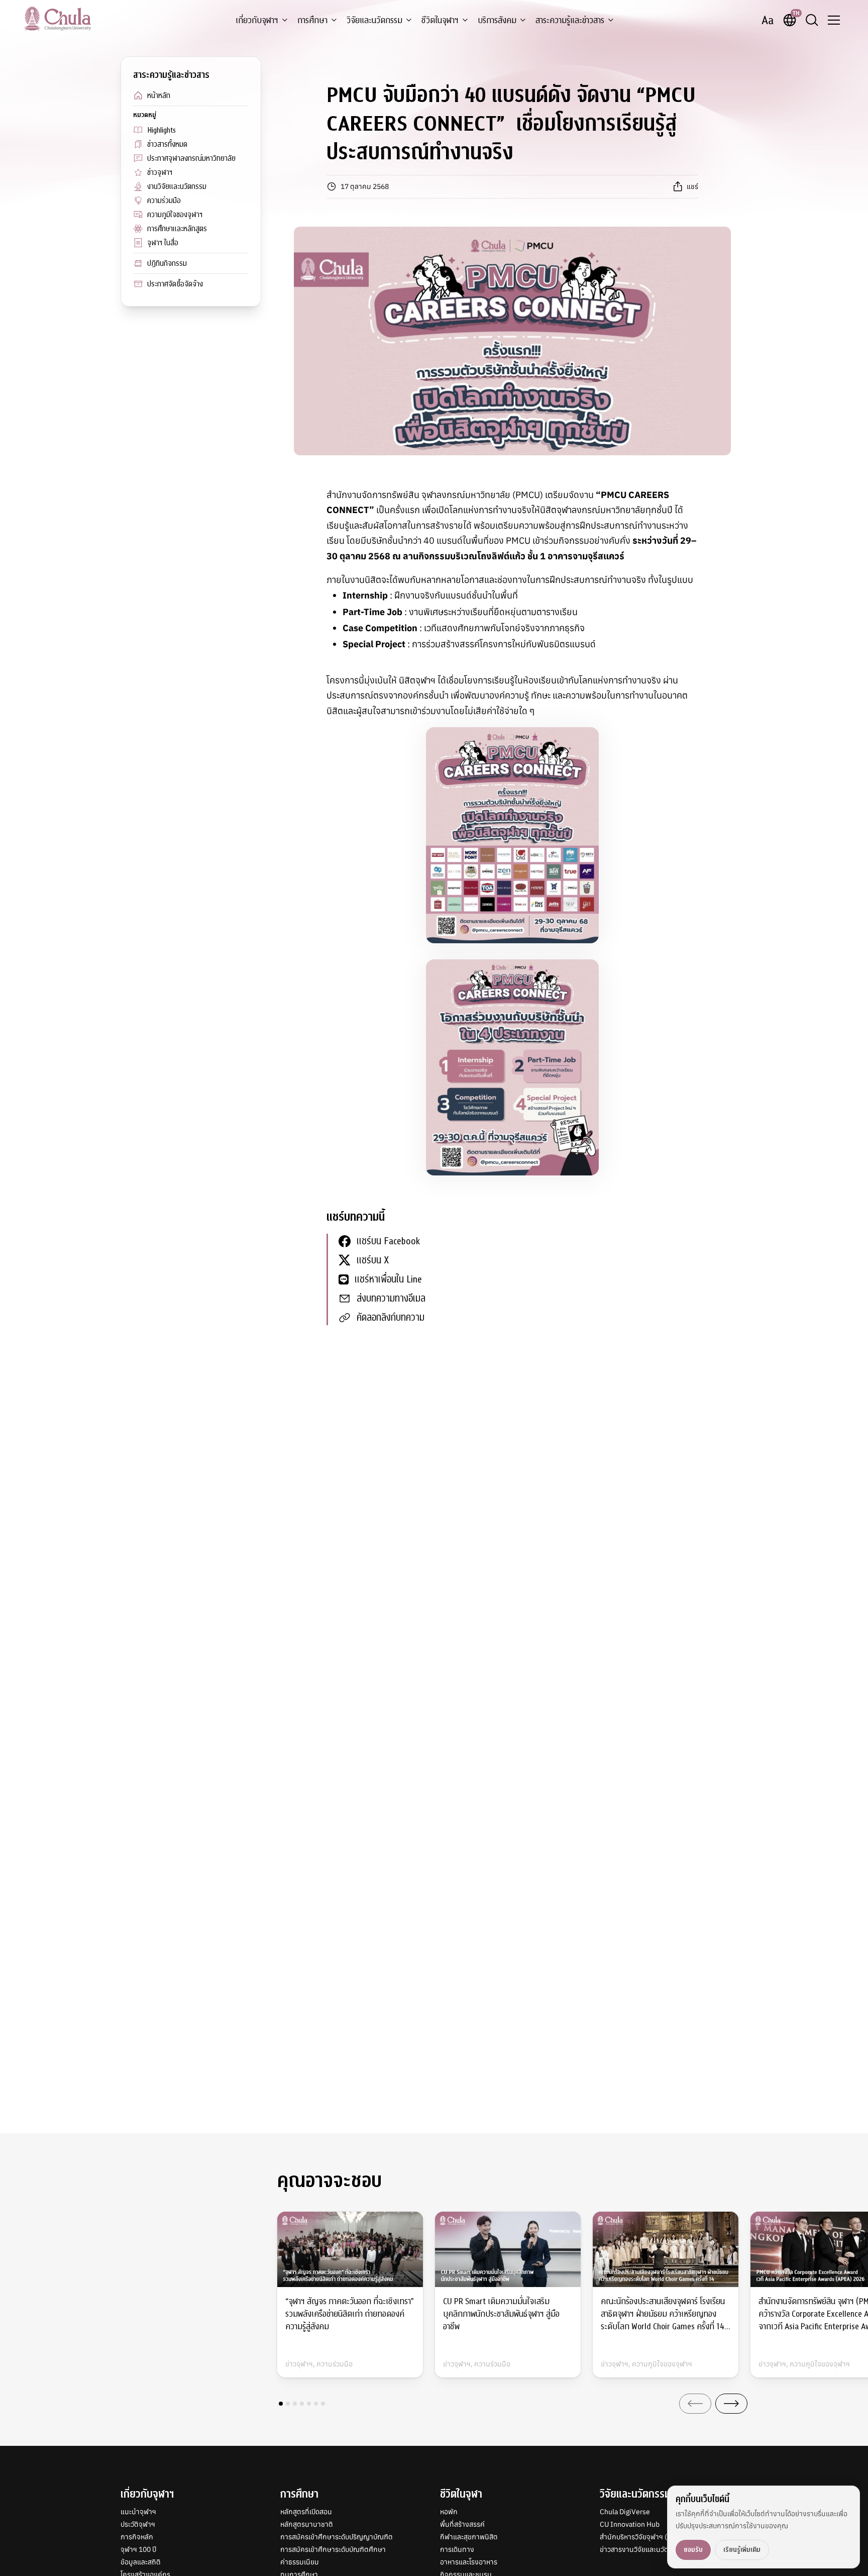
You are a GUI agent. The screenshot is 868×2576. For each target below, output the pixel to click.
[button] (281, 2404)
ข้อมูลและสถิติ (141, 2562)
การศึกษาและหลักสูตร (177, 229)
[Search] (812, 20)
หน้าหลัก (159, 95)
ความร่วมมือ (164, 201)
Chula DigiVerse (625, 2512)
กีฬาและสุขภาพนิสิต (469, 2537)
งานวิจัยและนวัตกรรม (177, 186)
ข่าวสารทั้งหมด (167, 144)
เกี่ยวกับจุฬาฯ (257, 20)
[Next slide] (731, 2404)
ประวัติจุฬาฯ (138, 2524)
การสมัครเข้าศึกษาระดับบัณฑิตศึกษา (333, 2549)
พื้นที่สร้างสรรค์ (462, 2524)
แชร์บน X (373, 1260)
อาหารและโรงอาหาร (469, 2562)
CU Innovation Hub (630, 2524)
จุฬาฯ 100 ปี (138, 2549)
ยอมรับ (693, 2550)
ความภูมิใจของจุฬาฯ (175, 215)
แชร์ (692, 186)
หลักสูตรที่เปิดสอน (306, 2512)
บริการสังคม (497, 20)
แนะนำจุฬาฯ (138, 2512)
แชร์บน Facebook (388, 1241)
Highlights (161, 130)
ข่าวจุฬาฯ (160, 172)
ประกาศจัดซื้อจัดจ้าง (175, 284)
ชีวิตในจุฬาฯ (440, 20)
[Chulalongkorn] (58, 19)
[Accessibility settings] (768, 20)
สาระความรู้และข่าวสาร (570, 20)
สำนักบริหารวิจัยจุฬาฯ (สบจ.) (642, 2537)
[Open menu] (834, 20)
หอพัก (449, 2512)
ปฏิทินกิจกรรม (167, 263)
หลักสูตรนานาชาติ (307, 2524)
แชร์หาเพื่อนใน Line (388, 1279)
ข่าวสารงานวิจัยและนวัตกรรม (642, 2549)
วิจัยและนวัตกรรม (374, 20)
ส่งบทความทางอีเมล (391, 1298)
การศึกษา (312, 20)
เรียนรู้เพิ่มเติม (742, 2550)
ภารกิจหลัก (137, 2537)
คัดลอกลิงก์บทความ (391, 1317)
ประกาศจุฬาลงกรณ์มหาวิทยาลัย (191, 158)
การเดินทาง (457, 2549)
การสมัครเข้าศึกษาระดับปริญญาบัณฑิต (337, 2537)
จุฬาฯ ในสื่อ (163, 243)
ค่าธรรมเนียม (300, 2562)
